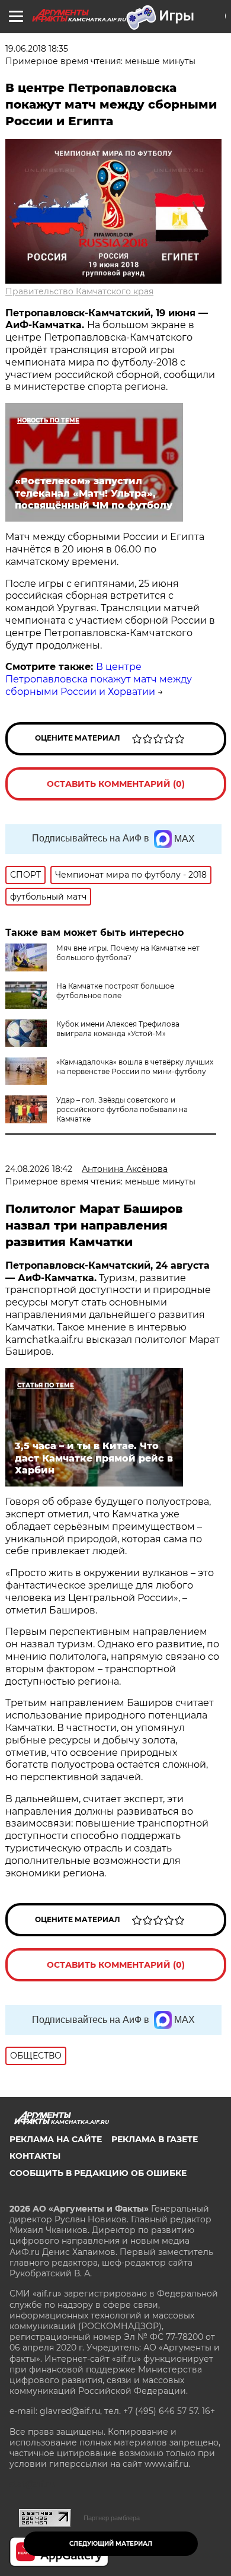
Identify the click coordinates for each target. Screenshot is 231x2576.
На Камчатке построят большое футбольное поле (115, 991)
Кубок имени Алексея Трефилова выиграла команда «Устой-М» (118, 1029)
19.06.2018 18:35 (37, 49)
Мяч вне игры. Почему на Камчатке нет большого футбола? (128, 953)
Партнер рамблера (112, 2518)
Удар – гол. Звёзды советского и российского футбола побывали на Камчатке (122, 1109)
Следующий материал (111, 2544)
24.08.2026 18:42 (39, 1169)
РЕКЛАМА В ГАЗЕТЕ (155, 2139)
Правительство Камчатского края (79, 291)
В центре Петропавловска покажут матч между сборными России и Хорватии (99, 679)
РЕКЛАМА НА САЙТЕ (56, 2139)
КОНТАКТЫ (35, 2156)
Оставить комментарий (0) (116, 784)
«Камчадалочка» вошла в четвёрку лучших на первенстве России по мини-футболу (135, 1067)
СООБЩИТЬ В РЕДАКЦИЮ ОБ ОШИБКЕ (98, 2173)
